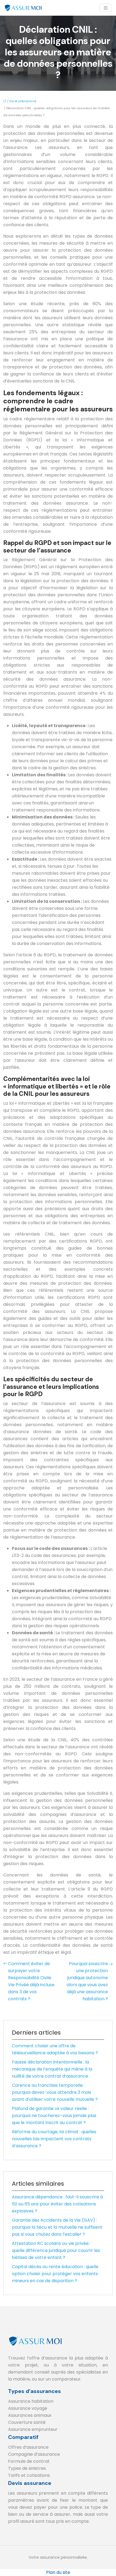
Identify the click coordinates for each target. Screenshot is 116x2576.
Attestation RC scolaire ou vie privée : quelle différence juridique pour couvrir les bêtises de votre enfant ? (56, 2250)
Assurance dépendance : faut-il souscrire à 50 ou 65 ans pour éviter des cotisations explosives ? (57, 2204)
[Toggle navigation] (106, 8)
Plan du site (58, 2572)
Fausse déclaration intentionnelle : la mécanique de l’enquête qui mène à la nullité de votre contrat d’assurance (52, 2069)
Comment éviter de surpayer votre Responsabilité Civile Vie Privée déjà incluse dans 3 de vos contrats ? (31, 1981)
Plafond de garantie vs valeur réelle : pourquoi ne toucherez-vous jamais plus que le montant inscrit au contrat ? (54, 2116)
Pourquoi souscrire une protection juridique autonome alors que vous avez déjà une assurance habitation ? (87, 1981)
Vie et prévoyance (23, 101)
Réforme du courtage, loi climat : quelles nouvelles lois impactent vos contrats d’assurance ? (54, 2139)
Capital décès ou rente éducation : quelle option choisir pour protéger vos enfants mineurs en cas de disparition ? (55, 2274)
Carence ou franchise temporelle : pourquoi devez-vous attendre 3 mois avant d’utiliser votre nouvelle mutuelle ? (55, 2092)
